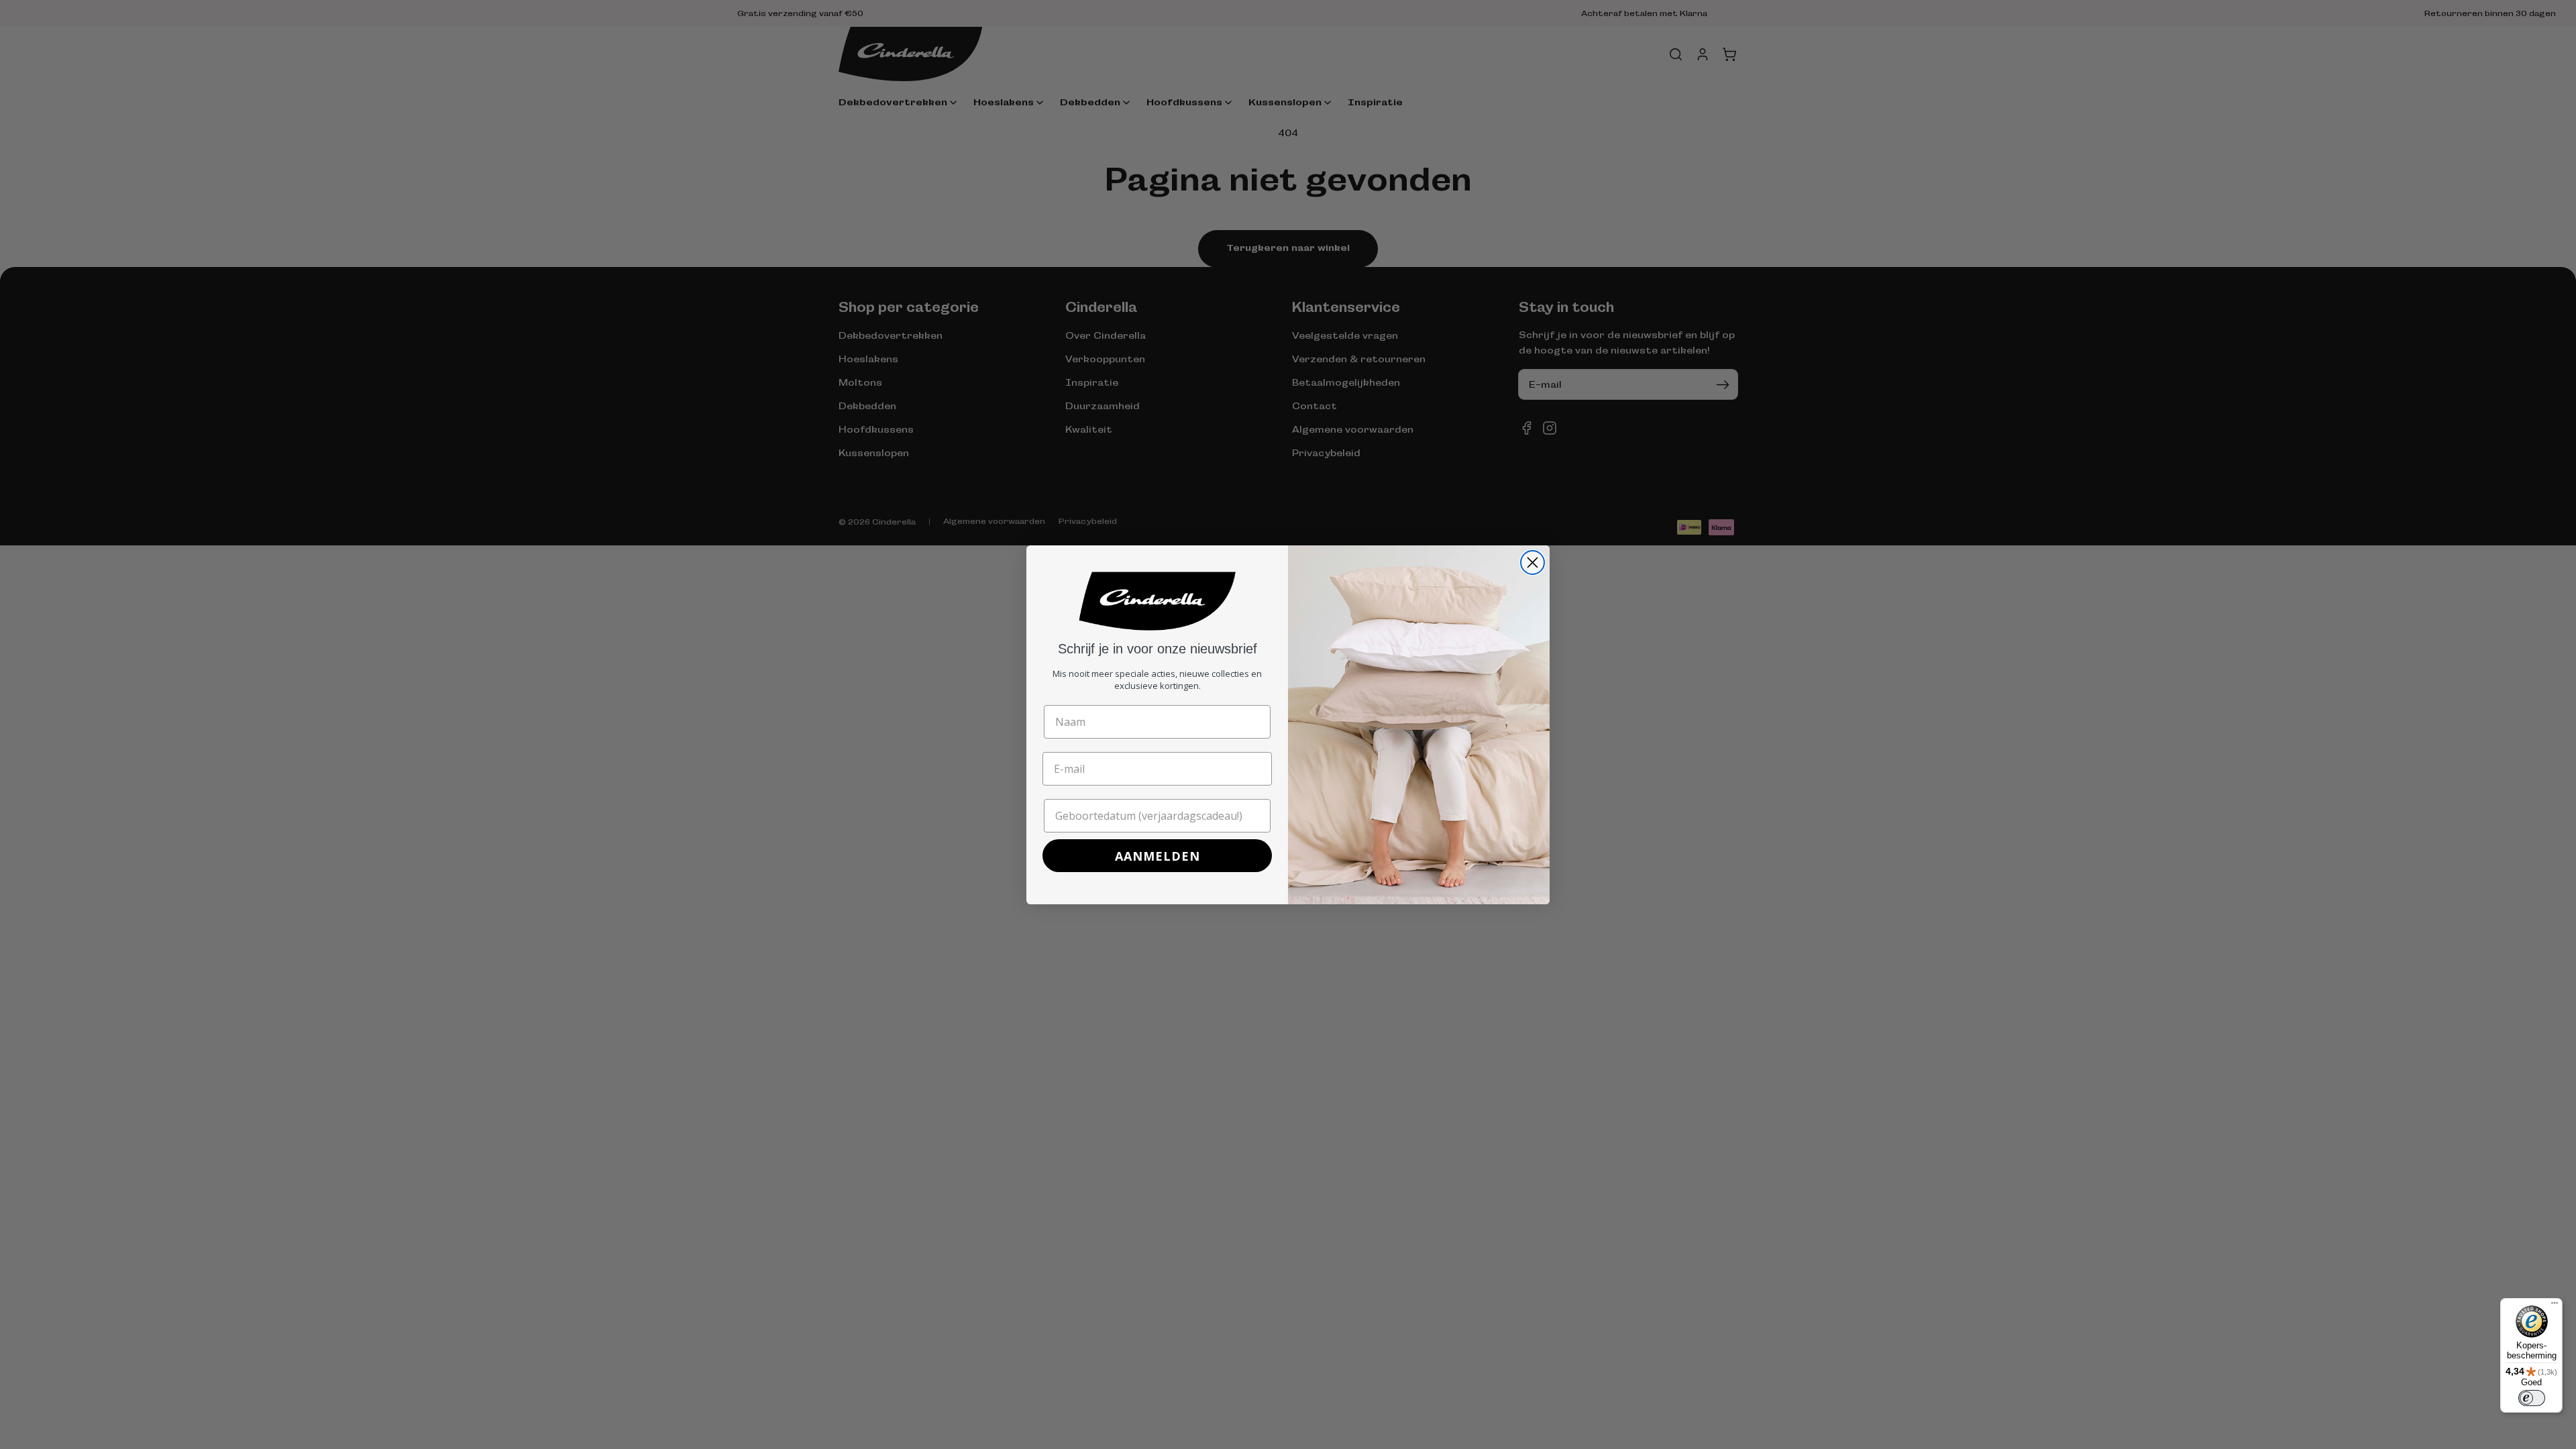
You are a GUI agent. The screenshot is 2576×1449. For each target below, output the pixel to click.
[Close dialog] (1533, 562)
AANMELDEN (1158, 856)
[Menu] (2555, 1306)
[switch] (2532, 1398)
